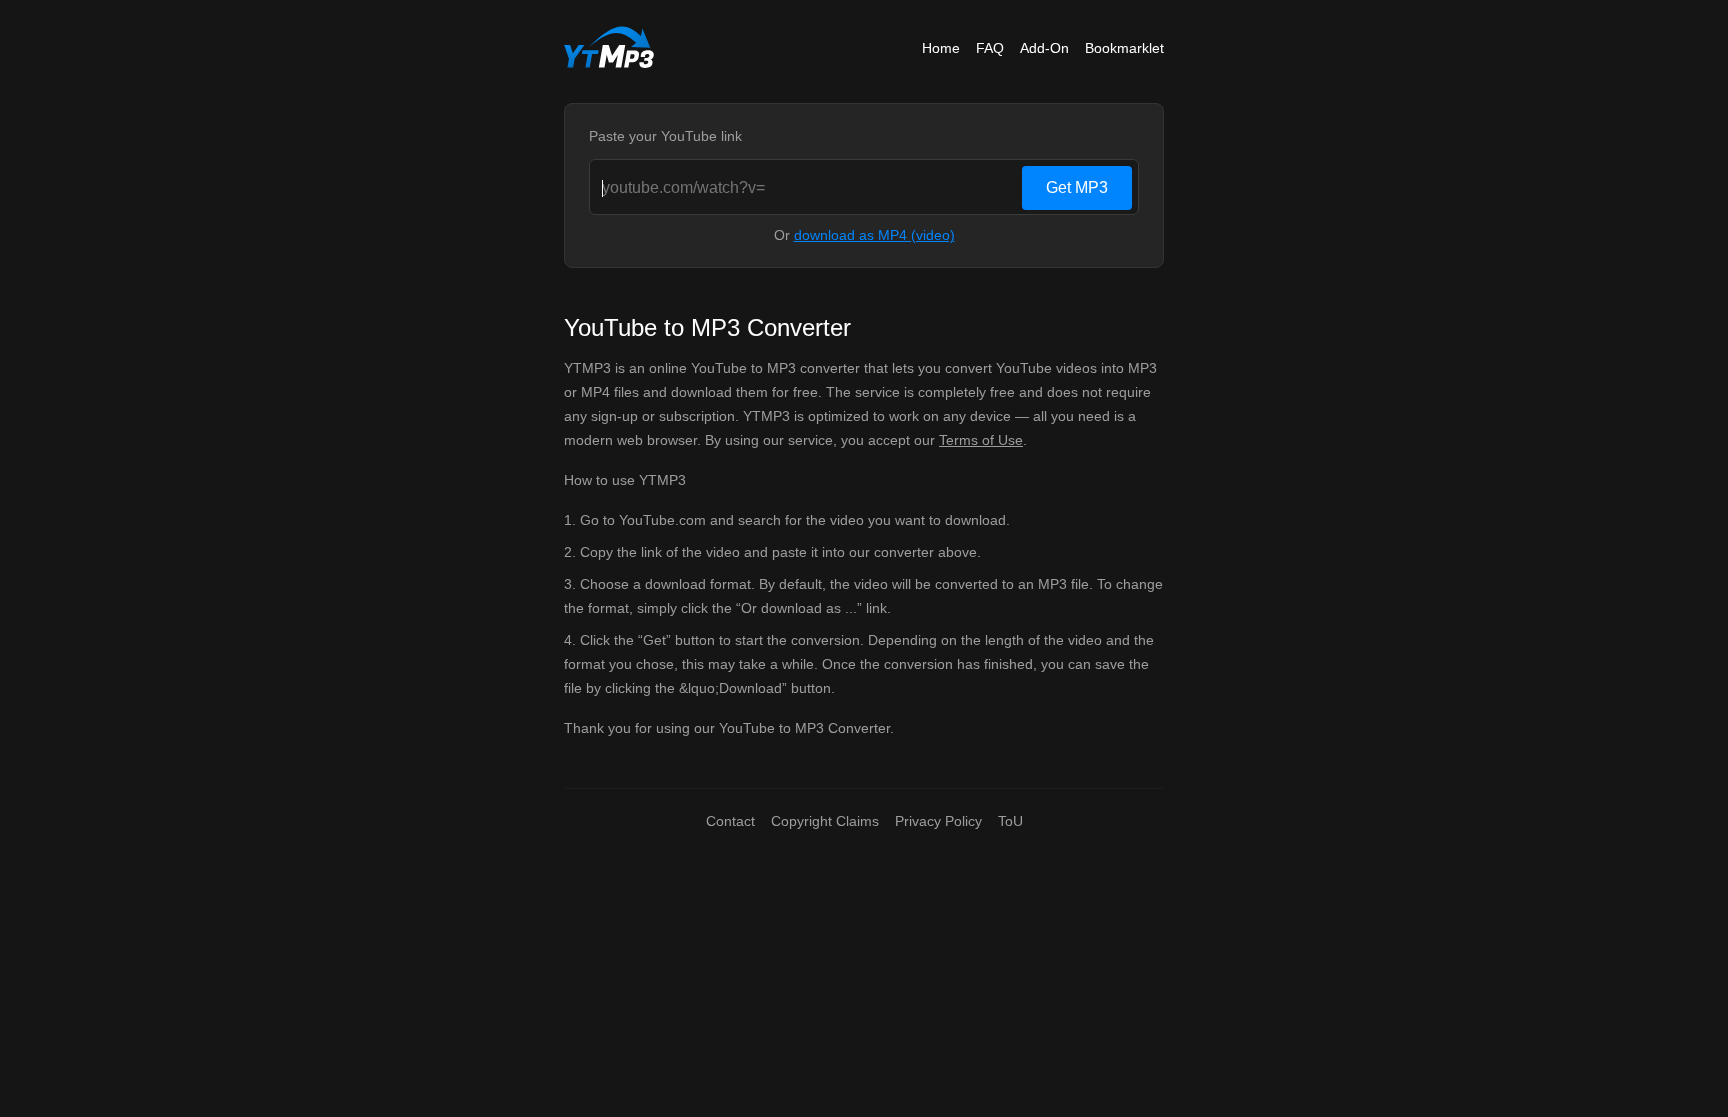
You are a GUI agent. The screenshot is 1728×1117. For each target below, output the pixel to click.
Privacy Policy (938, 821)
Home (941, 48)
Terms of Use (981, 440)
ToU (1010, 821)
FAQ (990, 48)
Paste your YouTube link (665, 136)
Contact (730, 821)
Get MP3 (1077, 187)
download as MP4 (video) (874, 235)
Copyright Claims (825, 821)
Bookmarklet (1124, 48)
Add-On (1044, 48)
